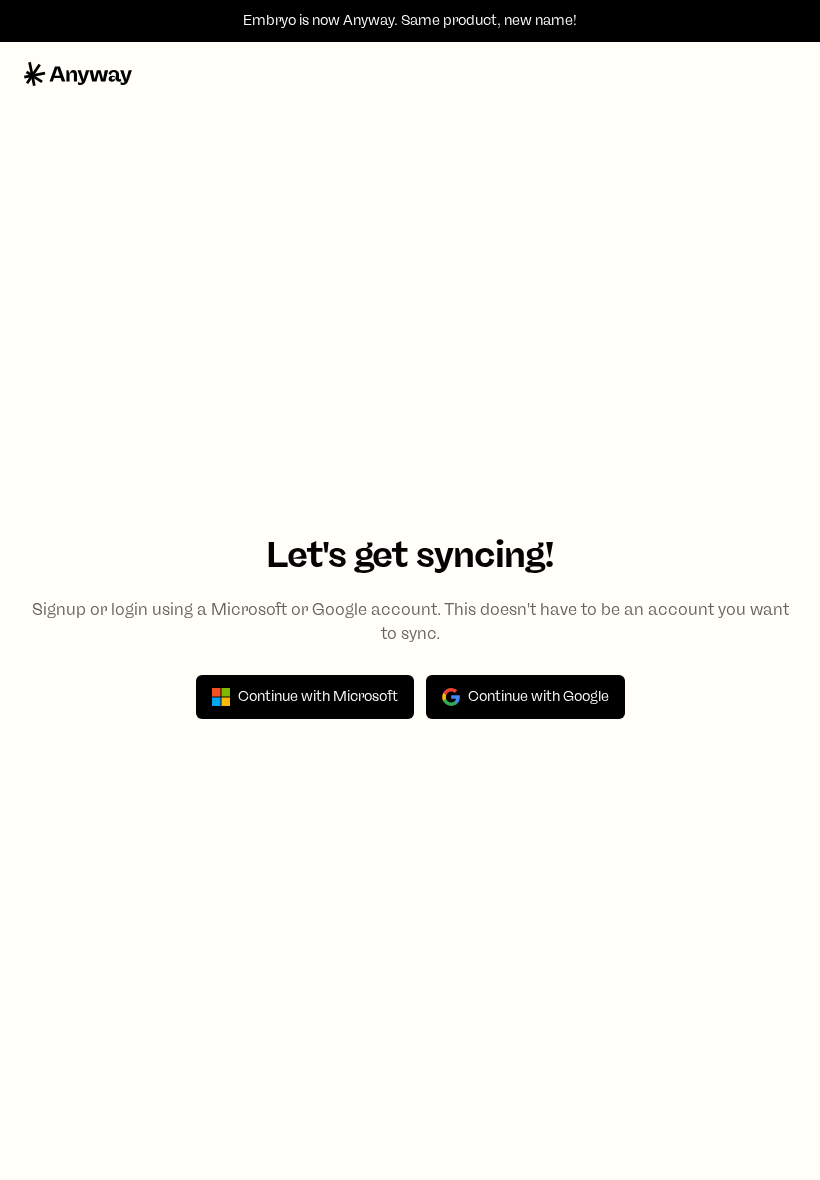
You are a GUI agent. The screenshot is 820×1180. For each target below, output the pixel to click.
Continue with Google (538, 696)
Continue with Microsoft (318, 696)
